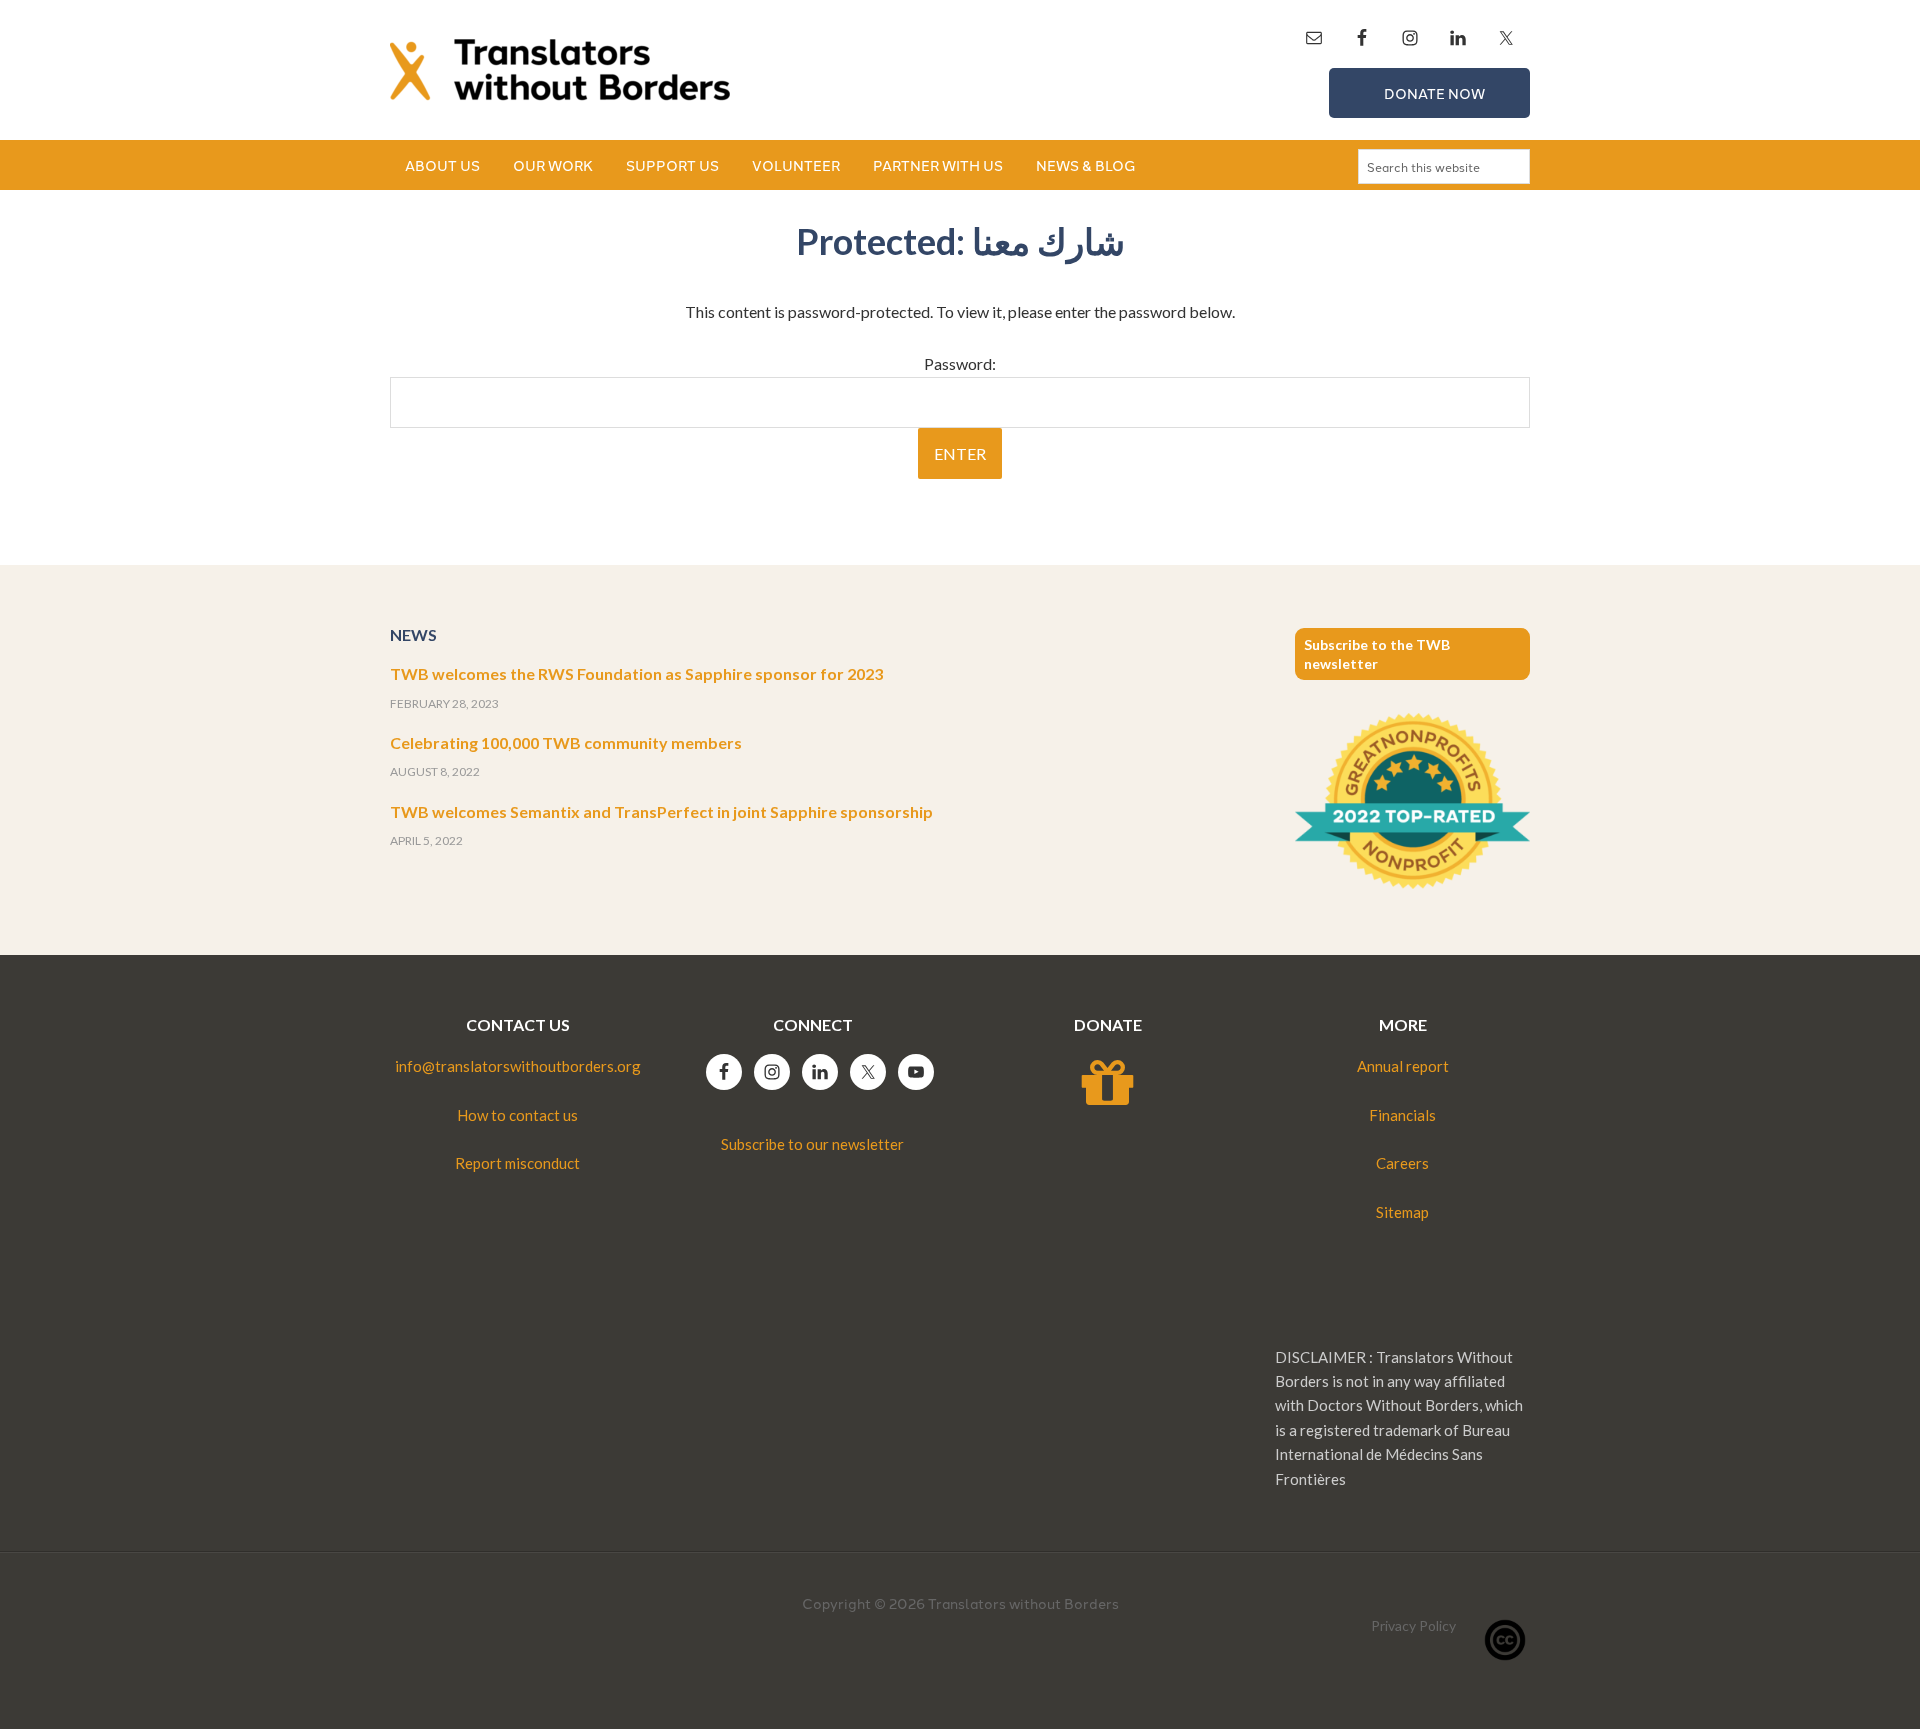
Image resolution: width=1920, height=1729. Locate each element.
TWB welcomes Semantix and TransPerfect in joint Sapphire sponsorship (661, 811)
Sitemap (1402, 1212)
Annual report (1403, 1066)
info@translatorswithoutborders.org (518, 1066)
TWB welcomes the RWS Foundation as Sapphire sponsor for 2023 (636, 673)
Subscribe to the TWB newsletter (1377, 654)
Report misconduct (517, 1163)
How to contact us (517, 1115)
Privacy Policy (1413, 1625)
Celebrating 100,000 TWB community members (566, 742)
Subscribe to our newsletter (812, 1144)
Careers (1402, 1163)
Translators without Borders (560, 70)
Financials (1402, 1115)
